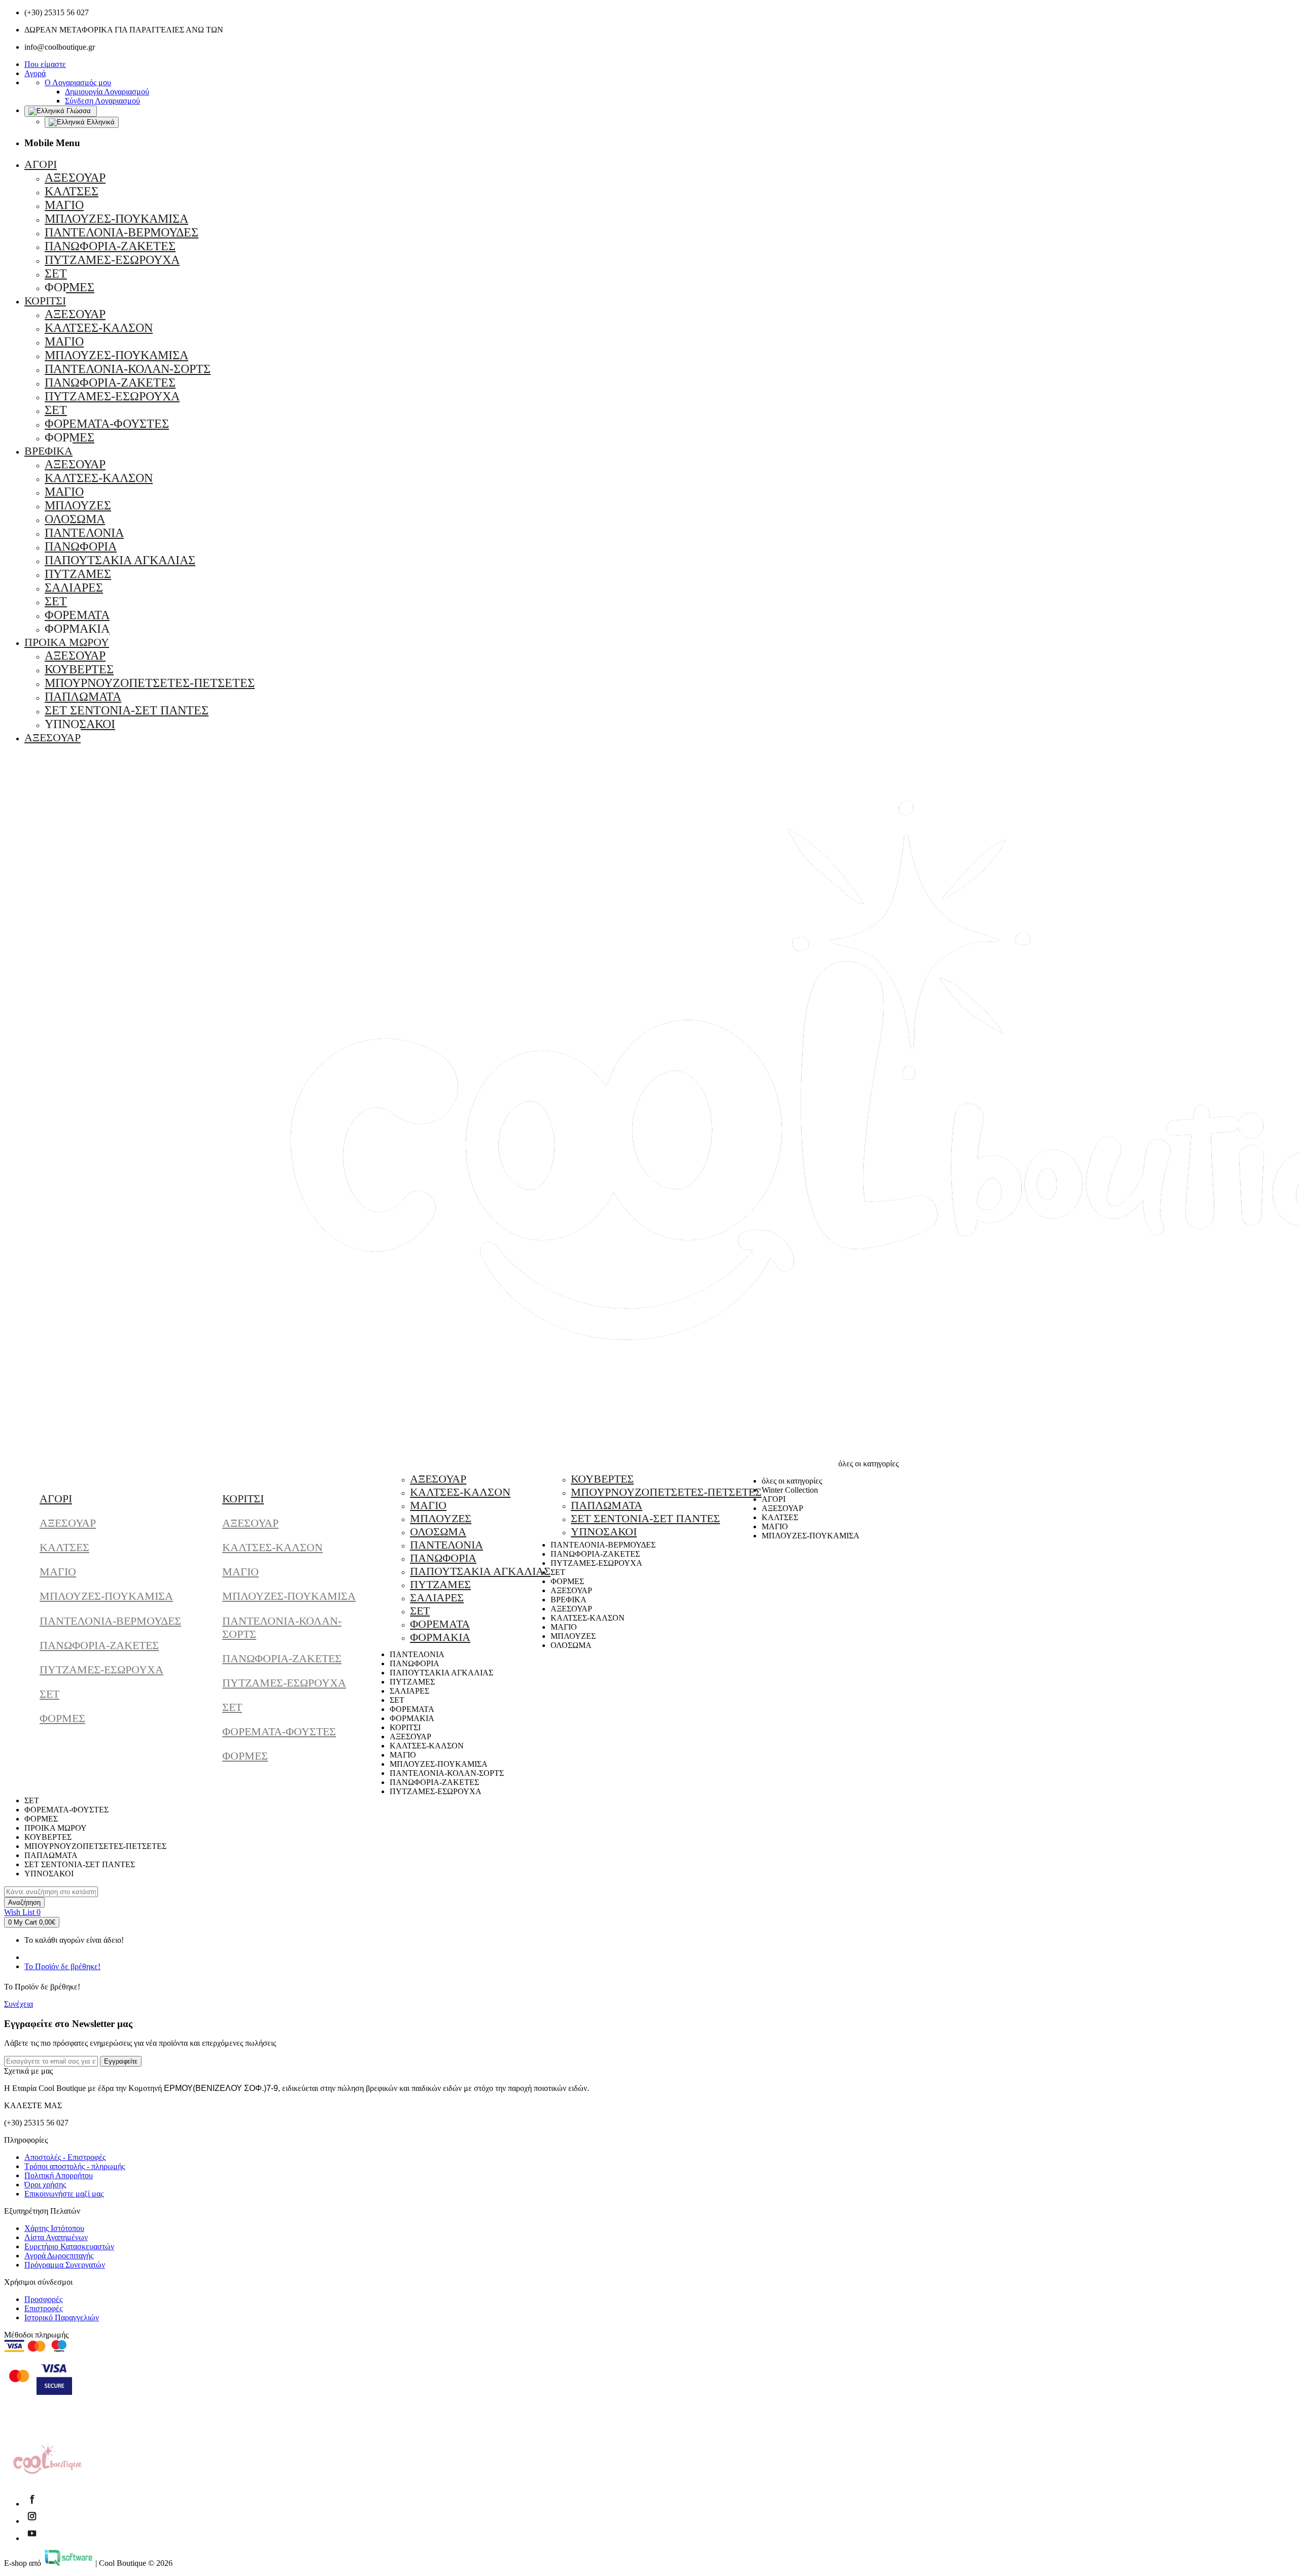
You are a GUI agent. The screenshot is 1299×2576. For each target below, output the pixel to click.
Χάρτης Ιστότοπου (54, 2228)
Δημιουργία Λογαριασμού (107, 92)
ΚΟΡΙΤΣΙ (243, 1499)
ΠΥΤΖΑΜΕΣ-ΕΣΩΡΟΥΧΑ (101, 1670)
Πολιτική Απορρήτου (59, 2175)
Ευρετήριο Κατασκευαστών (69, 2246)
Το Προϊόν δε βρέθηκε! (62, 1966)
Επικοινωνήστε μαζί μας (64, 2194)
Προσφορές (43, 2299)
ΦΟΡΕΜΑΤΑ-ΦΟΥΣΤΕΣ (279, 1731)
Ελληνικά (100, 122)
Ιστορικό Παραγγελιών (62, 2317)
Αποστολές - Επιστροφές (65, 2157)
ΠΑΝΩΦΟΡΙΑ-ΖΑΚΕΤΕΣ (99, 1645)
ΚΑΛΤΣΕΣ (64, 1547)
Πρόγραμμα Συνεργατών (65, 2265)
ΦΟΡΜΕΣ (62, 1718)
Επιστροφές (43, 2308)
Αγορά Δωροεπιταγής (59, 2256)
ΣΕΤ (49, 1694)
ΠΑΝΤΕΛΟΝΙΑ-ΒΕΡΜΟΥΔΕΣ (110, 1621)
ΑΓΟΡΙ (56, 1499)
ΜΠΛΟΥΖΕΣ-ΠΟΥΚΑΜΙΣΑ (106, 1596)
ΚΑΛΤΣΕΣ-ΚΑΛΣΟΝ (272, 1547)
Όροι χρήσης (45, 2185)
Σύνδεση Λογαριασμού (102, 101)
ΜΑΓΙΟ (58, 1572)
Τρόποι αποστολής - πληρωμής (75, 2166)
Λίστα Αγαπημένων (56, 2237)
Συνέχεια (19, 2004)
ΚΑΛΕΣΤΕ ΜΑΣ (33, 2105)
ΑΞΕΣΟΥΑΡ (68, 1523)
